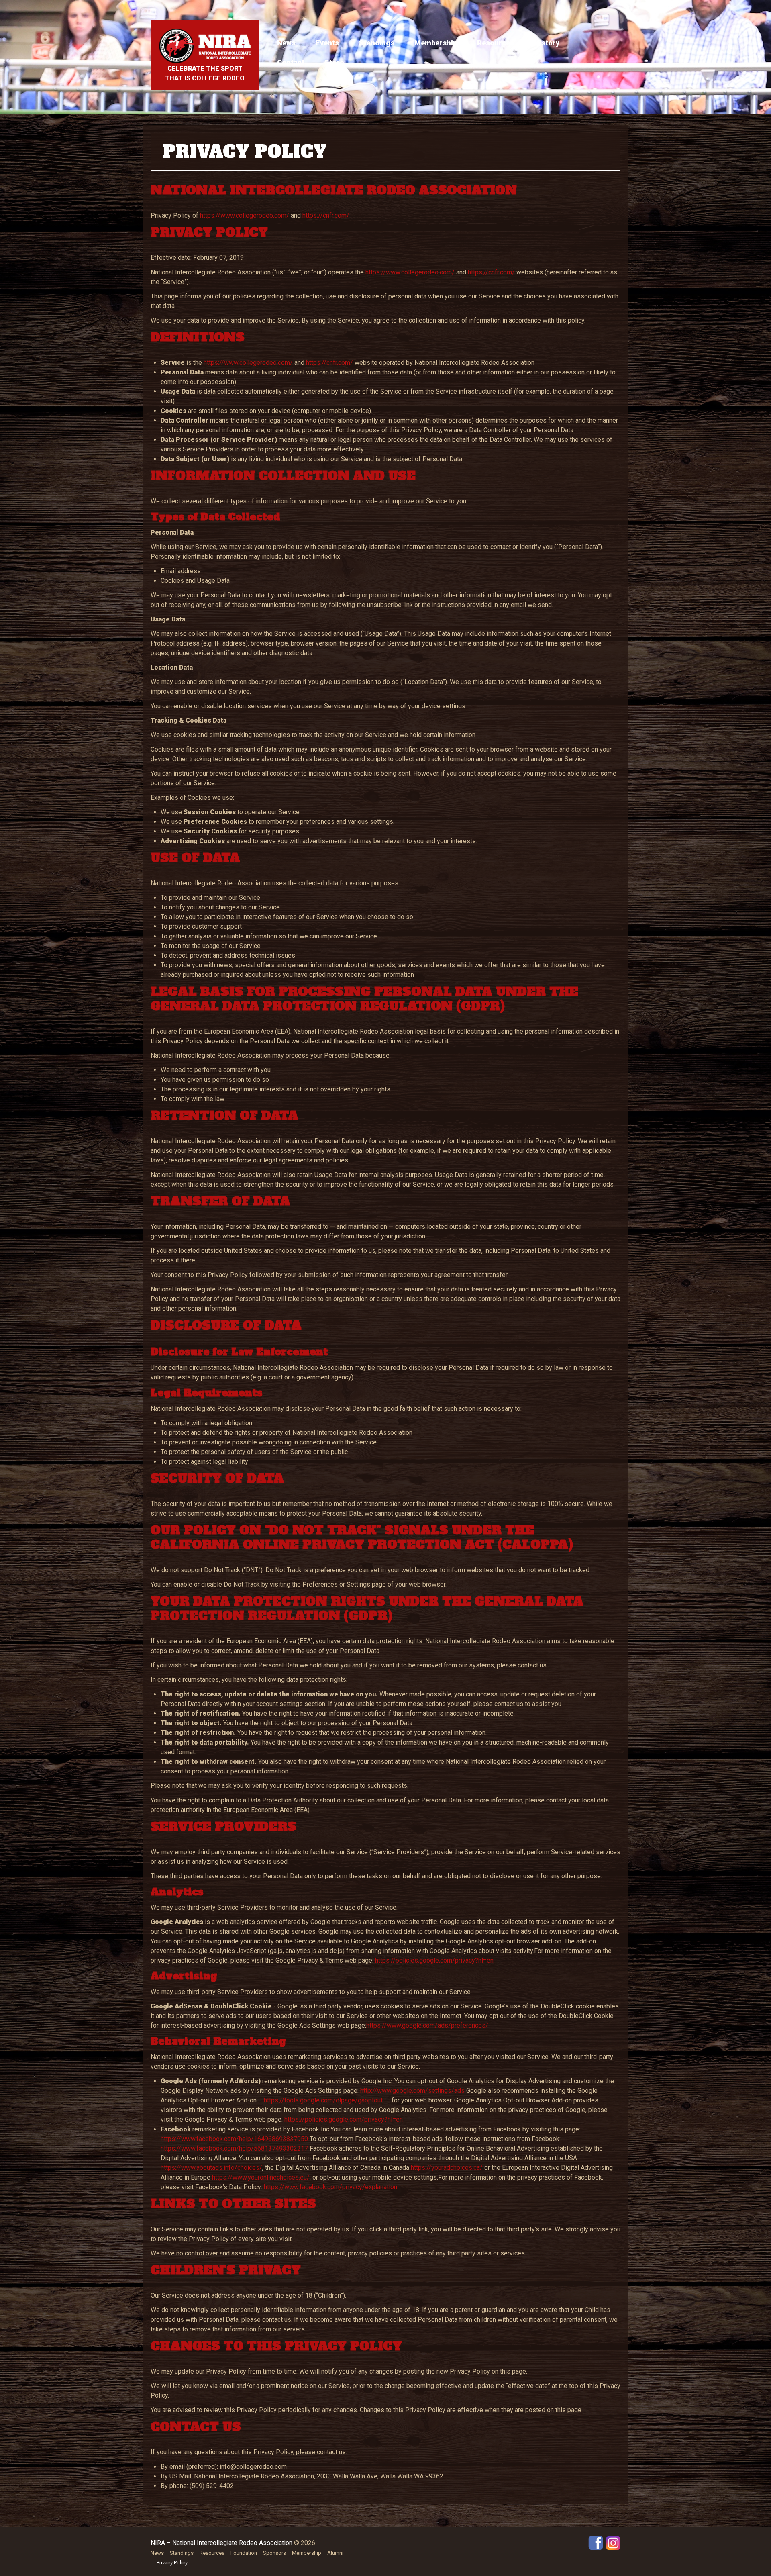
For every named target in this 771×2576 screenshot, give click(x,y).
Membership (436, 43)
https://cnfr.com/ (326, 216)
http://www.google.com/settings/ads (412, 2091)
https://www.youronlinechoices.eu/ (260, 2177)
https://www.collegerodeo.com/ (245, 216)
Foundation (244, 2553)
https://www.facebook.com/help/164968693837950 (234, 2139)
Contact (291, 62)
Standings (377, 43)
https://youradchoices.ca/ (446, 2168)
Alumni (335, 2553)
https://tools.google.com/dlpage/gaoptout (322, 2100)
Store (334, 62)
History (547, 43)
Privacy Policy (172, 2563)
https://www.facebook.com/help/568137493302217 (234, 2148)
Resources (496, 43)
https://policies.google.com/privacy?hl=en (433, 1960)
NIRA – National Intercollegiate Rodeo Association (221, 2543)
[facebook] (596, 2542)
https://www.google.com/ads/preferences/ (427, 2025)
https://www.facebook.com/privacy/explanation (330, 2187)
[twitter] (613, 2542)
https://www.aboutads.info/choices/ (211, 2168)
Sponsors (274, 2553)
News (286, 43)
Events (327, 43)
